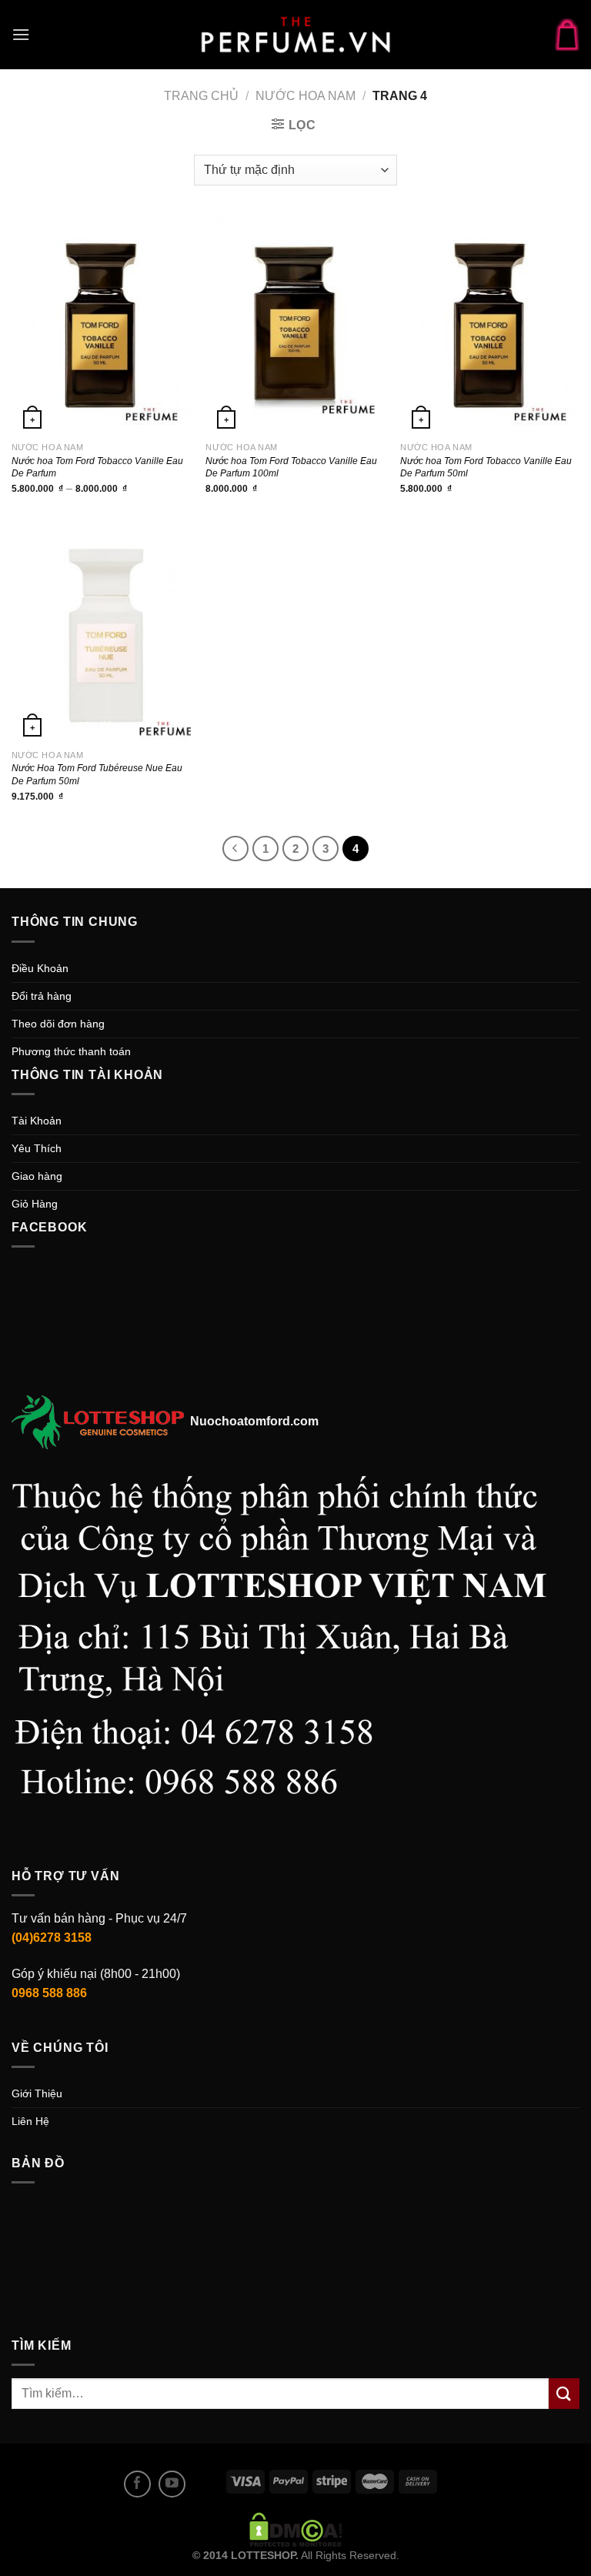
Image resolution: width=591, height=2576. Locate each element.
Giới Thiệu (37, 2093)
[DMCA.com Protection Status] (296, 2528)
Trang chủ (201, 96)
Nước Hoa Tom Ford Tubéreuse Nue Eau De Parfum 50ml (97, 774)
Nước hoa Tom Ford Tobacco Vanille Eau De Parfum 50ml (486, 467)
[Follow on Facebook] (137, 2484)
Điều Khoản (40, 968)
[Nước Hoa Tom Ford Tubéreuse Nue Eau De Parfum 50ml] (101, 633)
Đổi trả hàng (42, 996)
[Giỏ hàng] (567, 34)
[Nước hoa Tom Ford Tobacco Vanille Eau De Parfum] (101, 325)
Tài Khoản (37, 1121)
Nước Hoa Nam (306, 96)
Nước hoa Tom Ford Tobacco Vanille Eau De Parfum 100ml (291, 467)
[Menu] (21, 34)
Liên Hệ (30, 2121)
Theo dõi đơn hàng (58, 1024)
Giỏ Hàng (35, 1204)
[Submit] (564, 2393)
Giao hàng (37, 1176)
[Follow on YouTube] (172, 2484)
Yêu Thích (37, 1148)
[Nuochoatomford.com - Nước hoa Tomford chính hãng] (295, 35)
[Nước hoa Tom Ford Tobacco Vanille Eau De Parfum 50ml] (490, 325)
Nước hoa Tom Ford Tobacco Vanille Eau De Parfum (97, 467)
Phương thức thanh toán (71, 1051)
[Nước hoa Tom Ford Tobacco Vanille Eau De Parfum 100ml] (295, 325)
